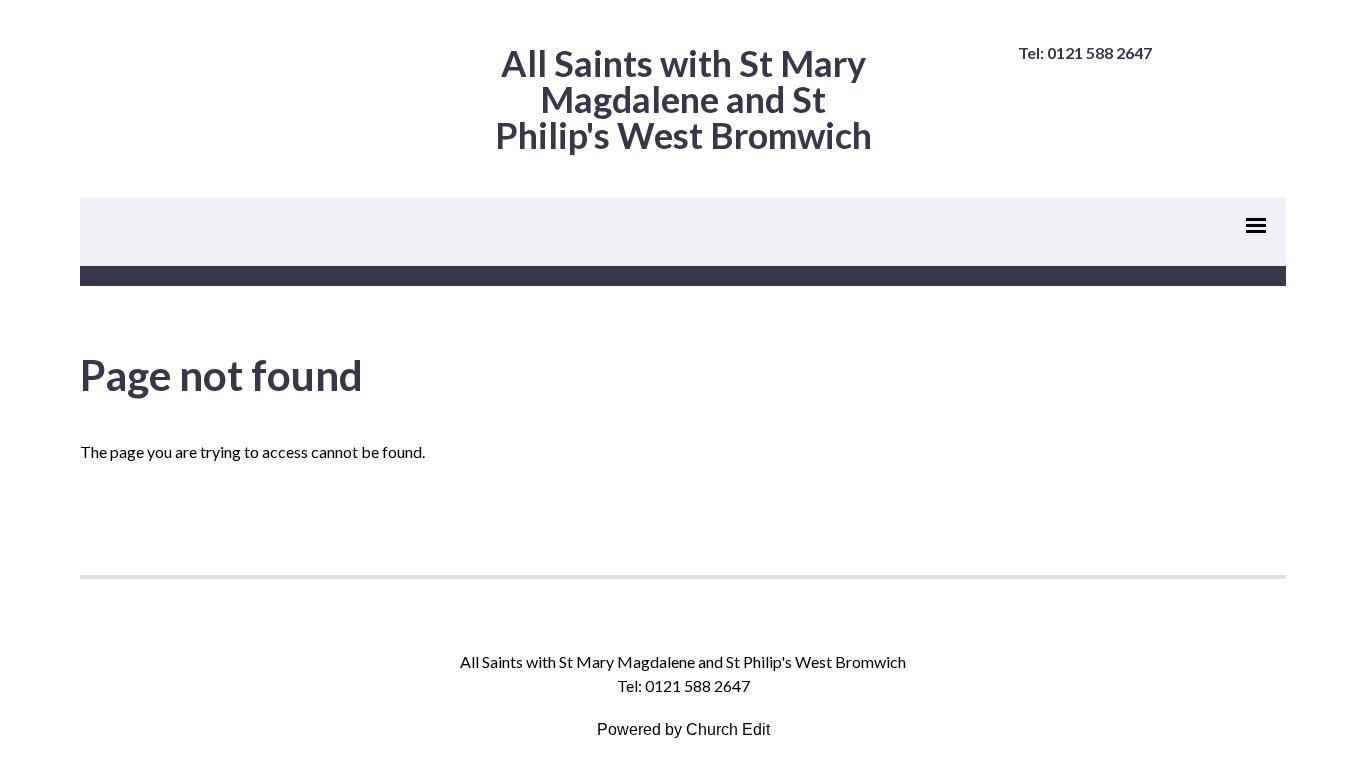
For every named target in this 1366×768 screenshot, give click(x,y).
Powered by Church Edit (683, 729)
